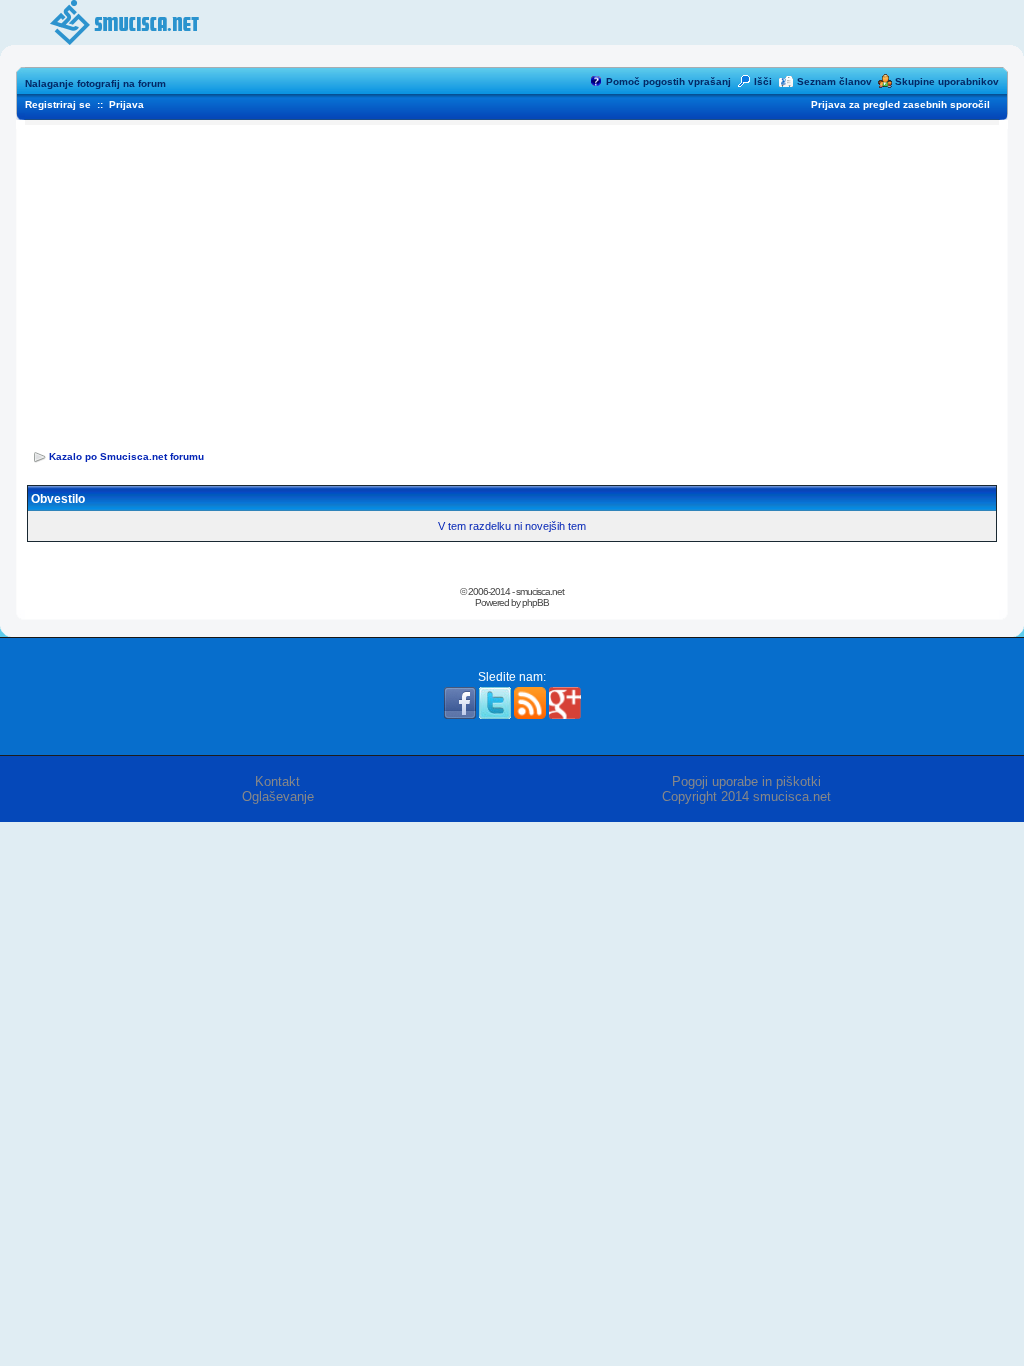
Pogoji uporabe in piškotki (746, 781)
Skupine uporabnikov (947, 81)
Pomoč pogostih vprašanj (668, 81)
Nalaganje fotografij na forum (95, 83)
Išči (763, 81)
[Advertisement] (512, 281)
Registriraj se (58, 104)
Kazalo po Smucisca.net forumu (126, 456)
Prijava (126, 104)
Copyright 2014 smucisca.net (746, 796)
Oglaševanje (278, 796)
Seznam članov (834, 81)
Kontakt (277, 781)
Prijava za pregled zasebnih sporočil (900, 104)
